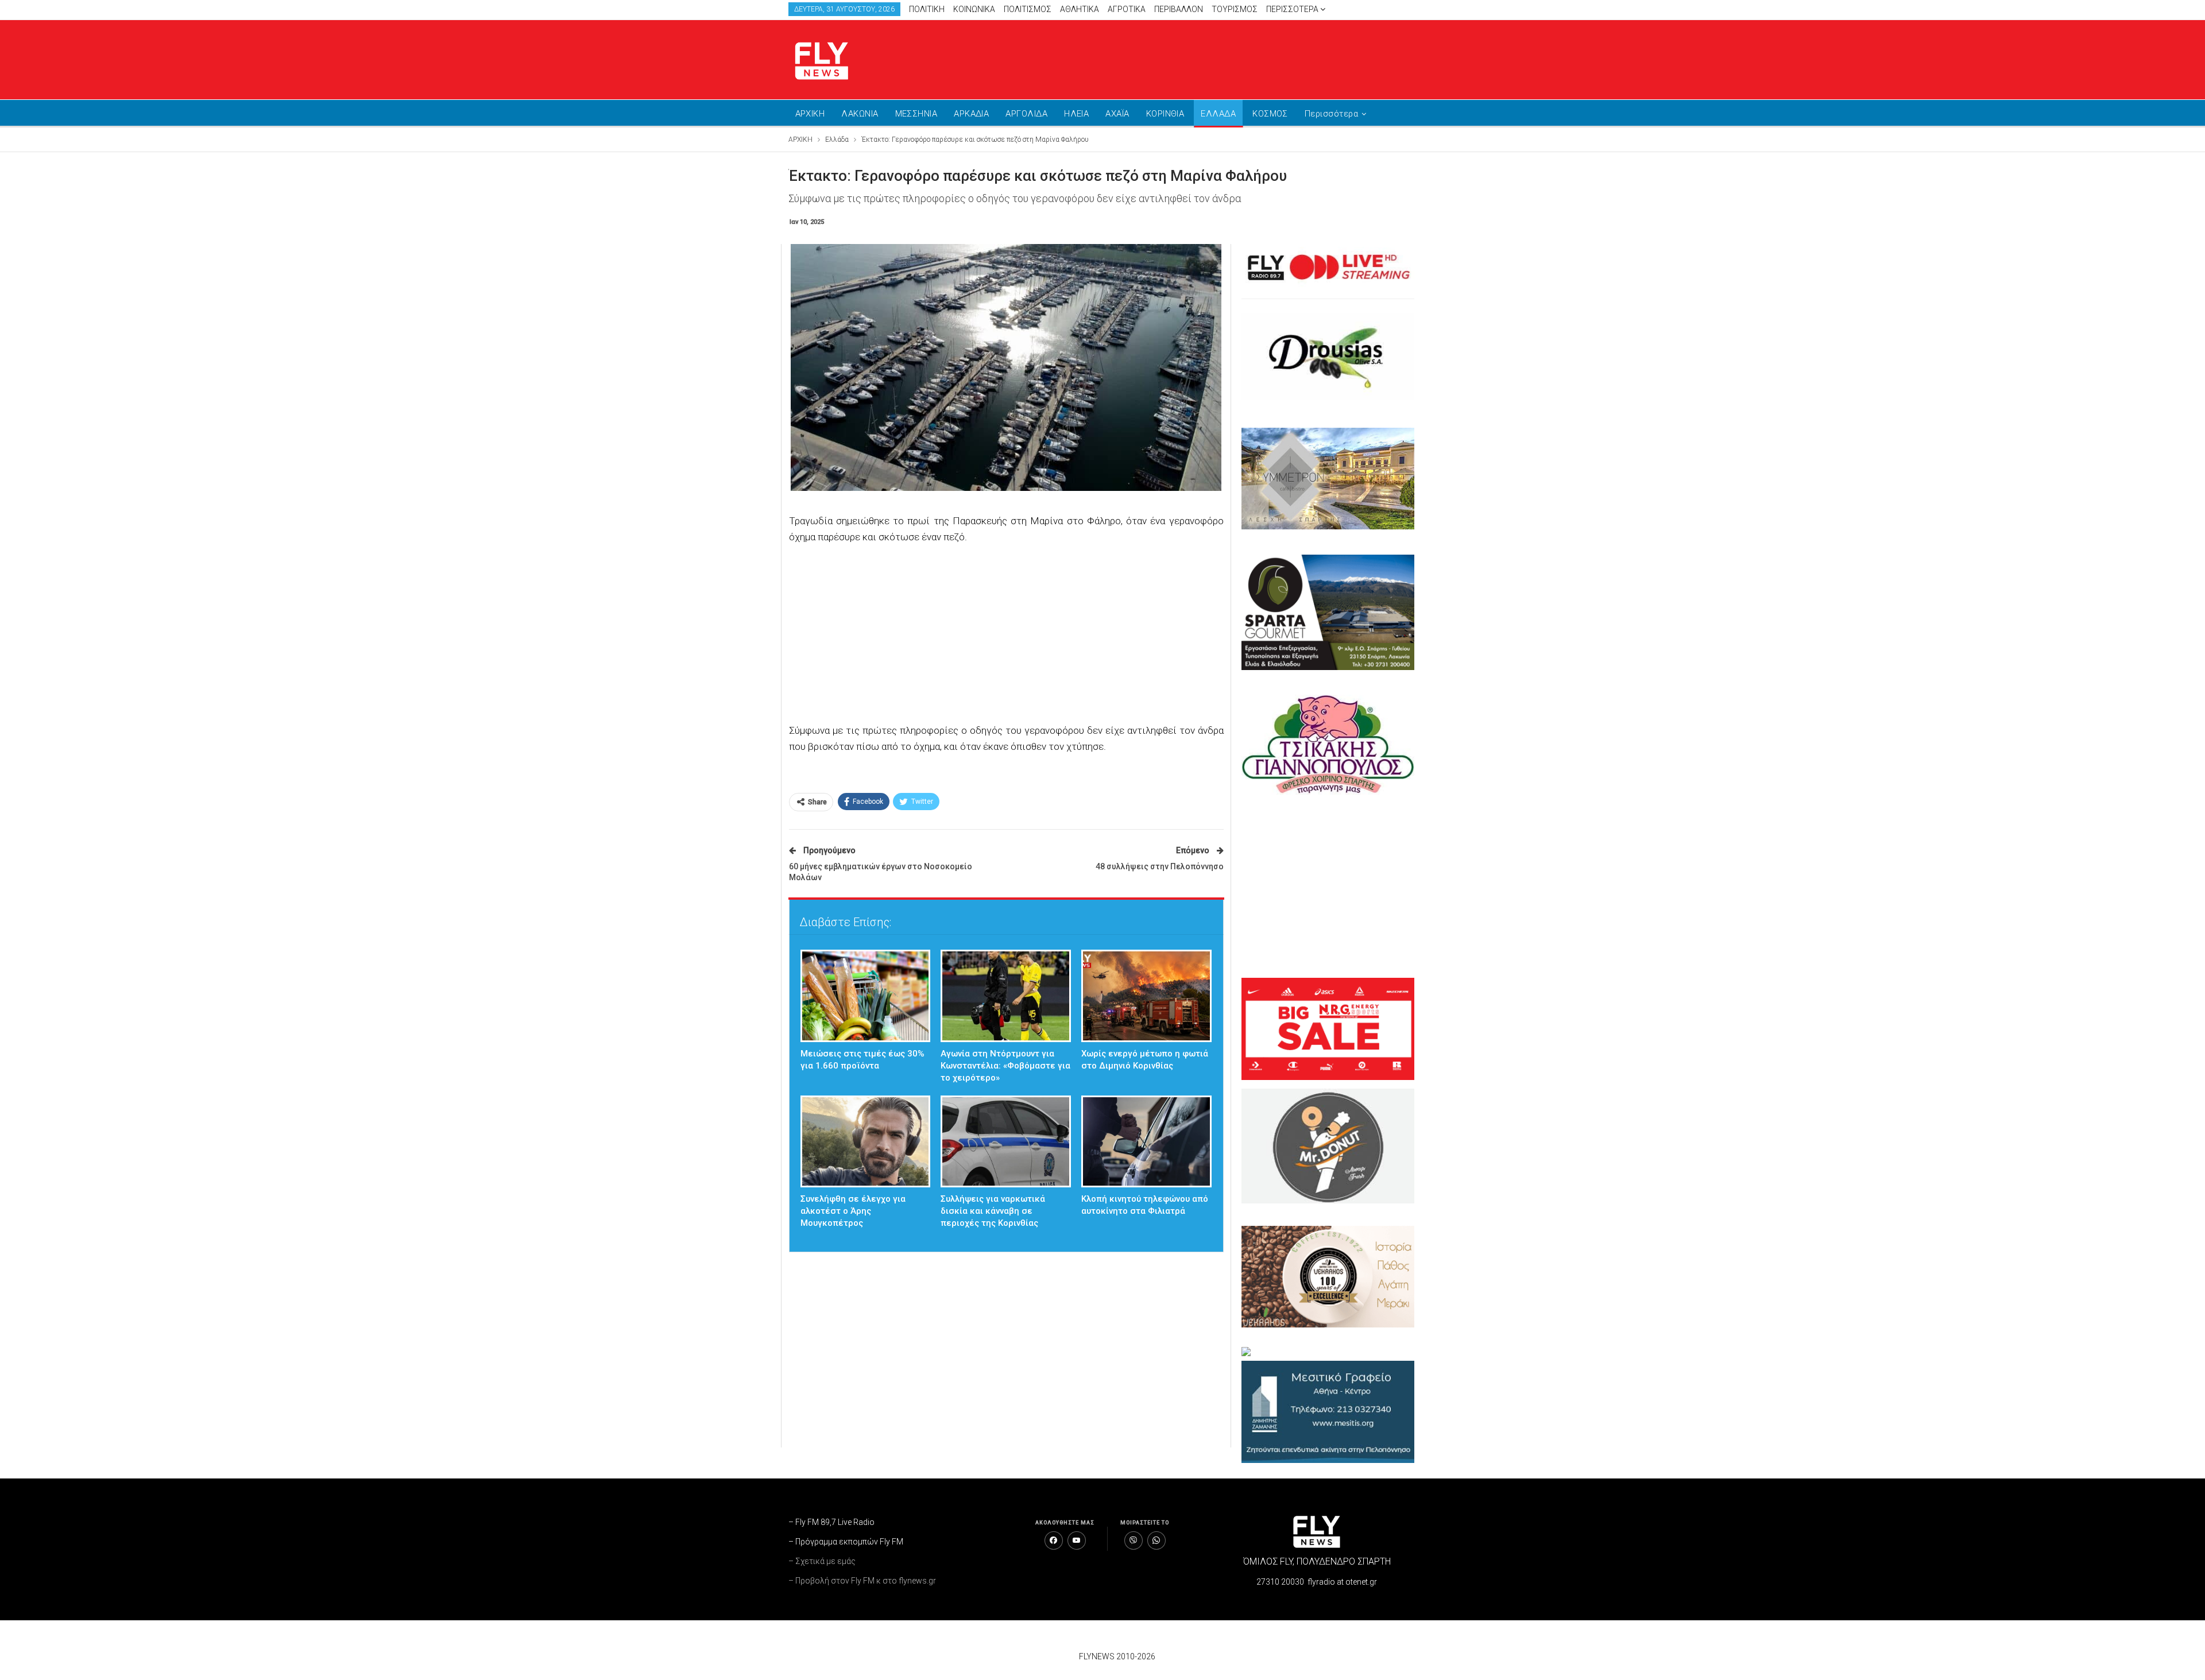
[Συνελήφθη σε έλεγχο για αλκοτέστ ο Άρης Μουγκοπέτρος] (866, 1142)
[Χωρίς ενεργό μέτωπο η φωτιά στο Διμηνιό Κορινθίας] (1146, 996)
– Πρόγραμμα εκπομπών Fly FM (846, 1542)
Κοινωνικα (974, 9)
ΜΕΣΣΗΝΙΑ (916, 114)
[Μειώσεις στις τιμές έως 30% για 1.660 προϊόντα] (866, 996)
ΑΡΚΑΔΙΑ (971, 114)
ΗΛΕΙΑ (1076, 114)
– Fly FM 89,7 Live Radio (831, 1522)
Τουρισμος (1235, 9)
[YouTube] (1077, 1540)
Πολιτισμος (1028, 9)
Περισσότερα (1293, 9)
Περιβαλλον (1179, 9)
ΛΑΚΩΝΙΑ (860, 114)
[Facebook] (1054, 1540)
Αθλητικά (1080, 9)
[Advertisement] (1212, 57)
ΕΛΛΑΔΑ (1218, 114)
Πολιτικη (927, 9)
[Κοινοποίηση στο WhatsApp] (1156, 1540)
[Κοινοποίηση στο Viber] (1134, 1540)
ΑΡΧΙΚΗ (810, 114)
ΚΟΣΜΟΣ (1270, 114)
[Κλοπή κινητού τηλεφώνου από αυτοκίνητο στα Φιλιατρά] (1146, 1142)
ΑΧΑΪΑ (1117, 114)
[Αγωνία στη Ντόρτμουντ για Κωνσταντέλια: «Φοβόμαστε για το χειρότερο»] (1006, 996)
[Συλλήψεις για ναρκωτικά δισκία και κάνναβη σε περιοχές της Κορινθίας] (1006, 1142)
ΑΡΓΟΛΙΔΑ (1026, 114)
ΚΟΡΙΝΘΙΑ (1165, 114)
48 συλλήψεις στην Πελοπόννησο (1160, 866)
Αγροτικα (1127, 9)
